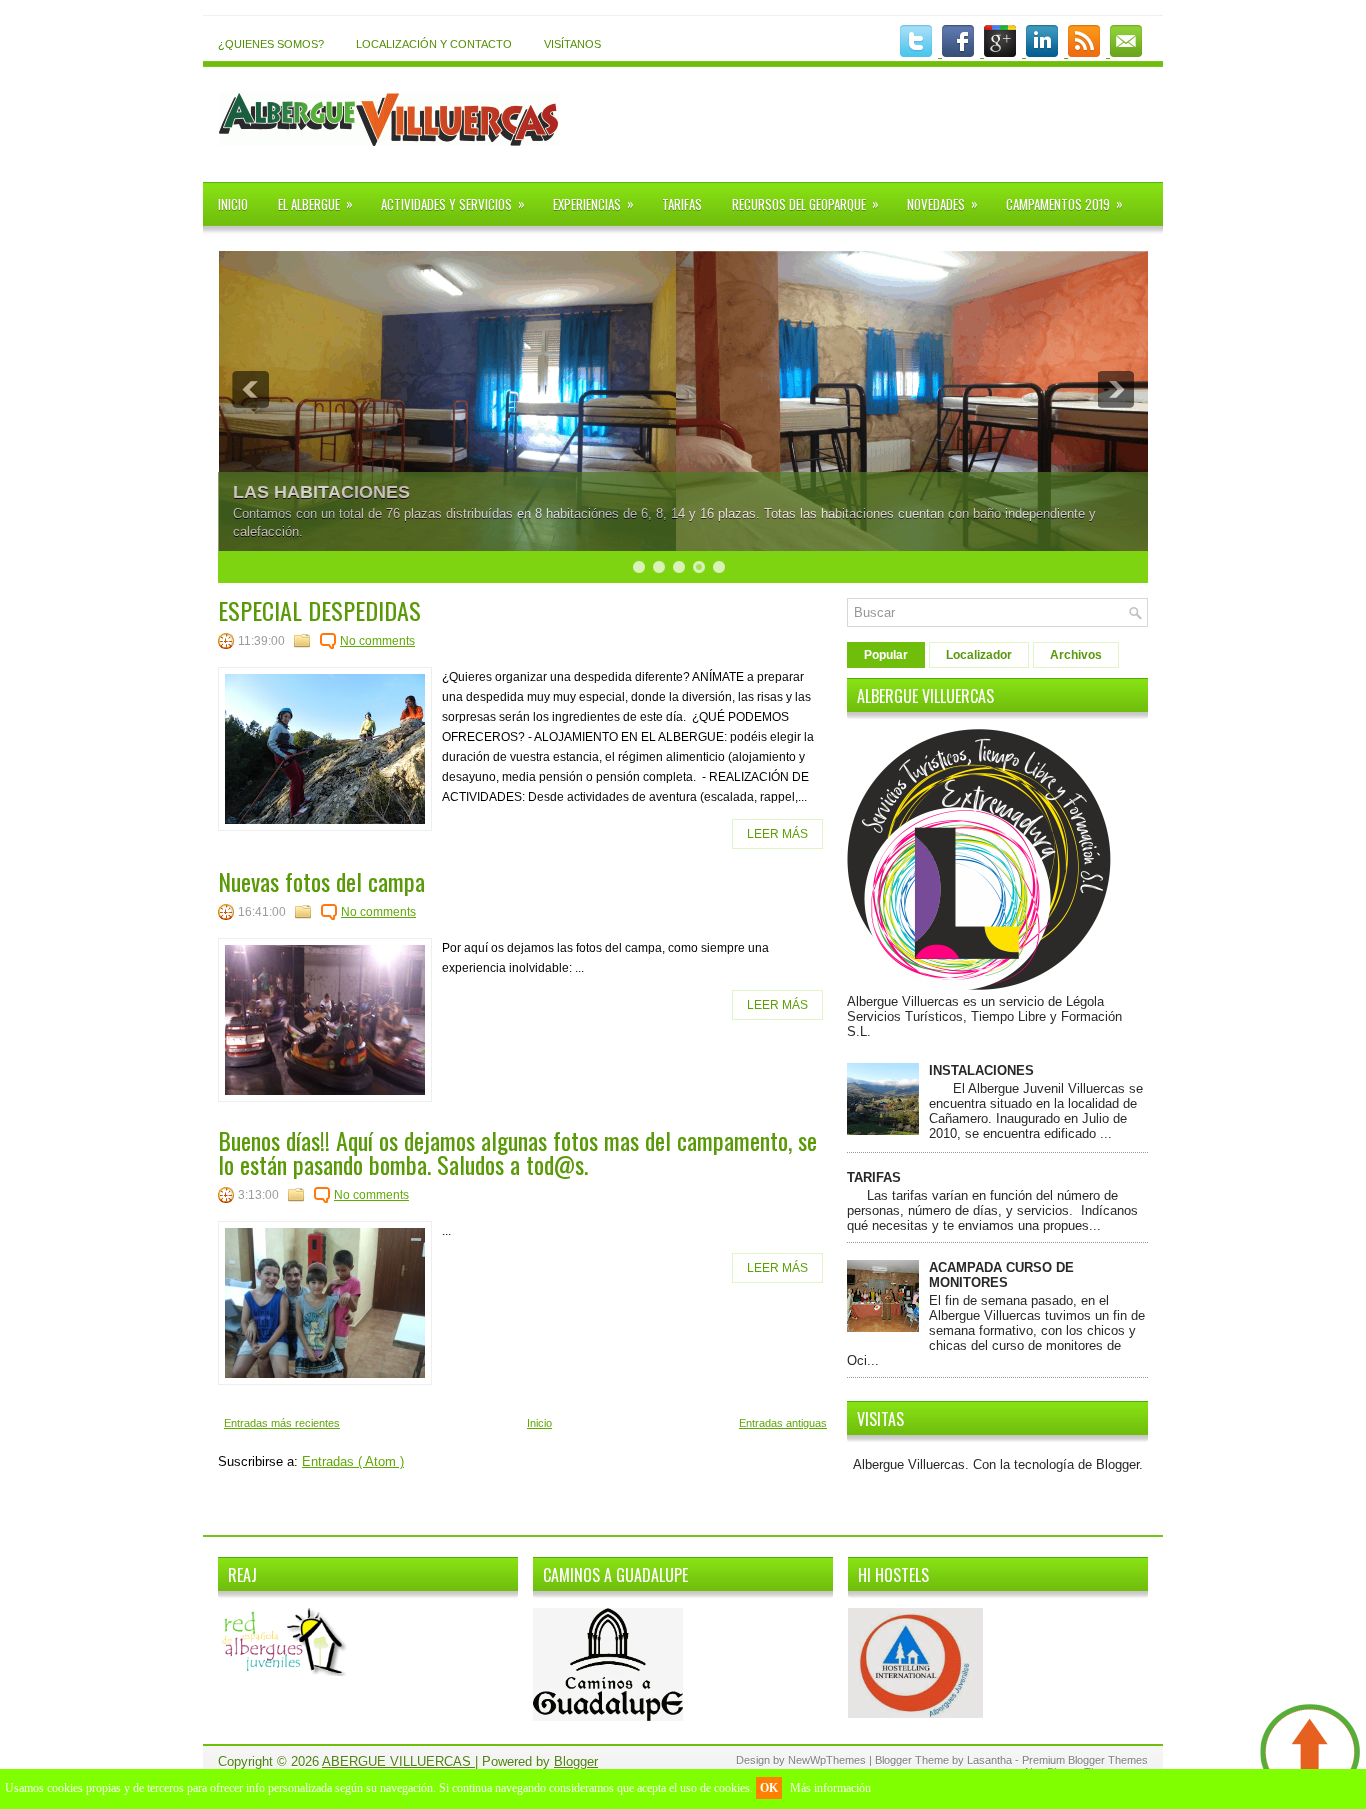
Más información (830, 1788)
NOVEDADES (942, 203)
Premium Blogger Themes (1085, 1760)
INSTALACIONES (981, 1070)
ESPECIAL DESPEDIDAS (319, 610)
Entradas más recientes (282, 1423)
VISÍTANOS (572, 44)
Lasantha (991, 1760)
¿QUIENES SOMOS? (271, 44)
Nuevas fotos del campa (321, 881)
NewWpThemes (828, 1760)
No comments (377, 641)
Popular (886, 655)
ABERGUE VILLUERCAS (398, 1761)
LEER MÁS (777, 834)
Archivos (1076, 655)
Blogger (1117, 1464)
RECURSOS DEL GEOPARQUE (805, 203)
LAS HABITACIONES (321, 492)
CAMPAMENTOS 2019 (1064, 203)
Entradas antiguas (783, 1423)
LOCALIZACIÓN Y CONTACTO (434, 44)
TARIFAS (682, 204)
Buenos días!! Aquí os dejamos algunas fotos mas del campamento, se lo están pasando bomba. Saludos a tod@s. (517, 1152)
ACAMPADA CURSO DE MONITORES (1001, 1275)
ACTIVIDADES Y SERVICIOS (453, 203)
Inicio (539, 1423)
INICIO (233, 204)
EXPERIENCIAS (593, 203)
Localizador (979, 655)
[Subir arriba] (1310, 1754)
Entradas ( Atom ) (353, 1461)
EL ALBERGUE (315, 203)
